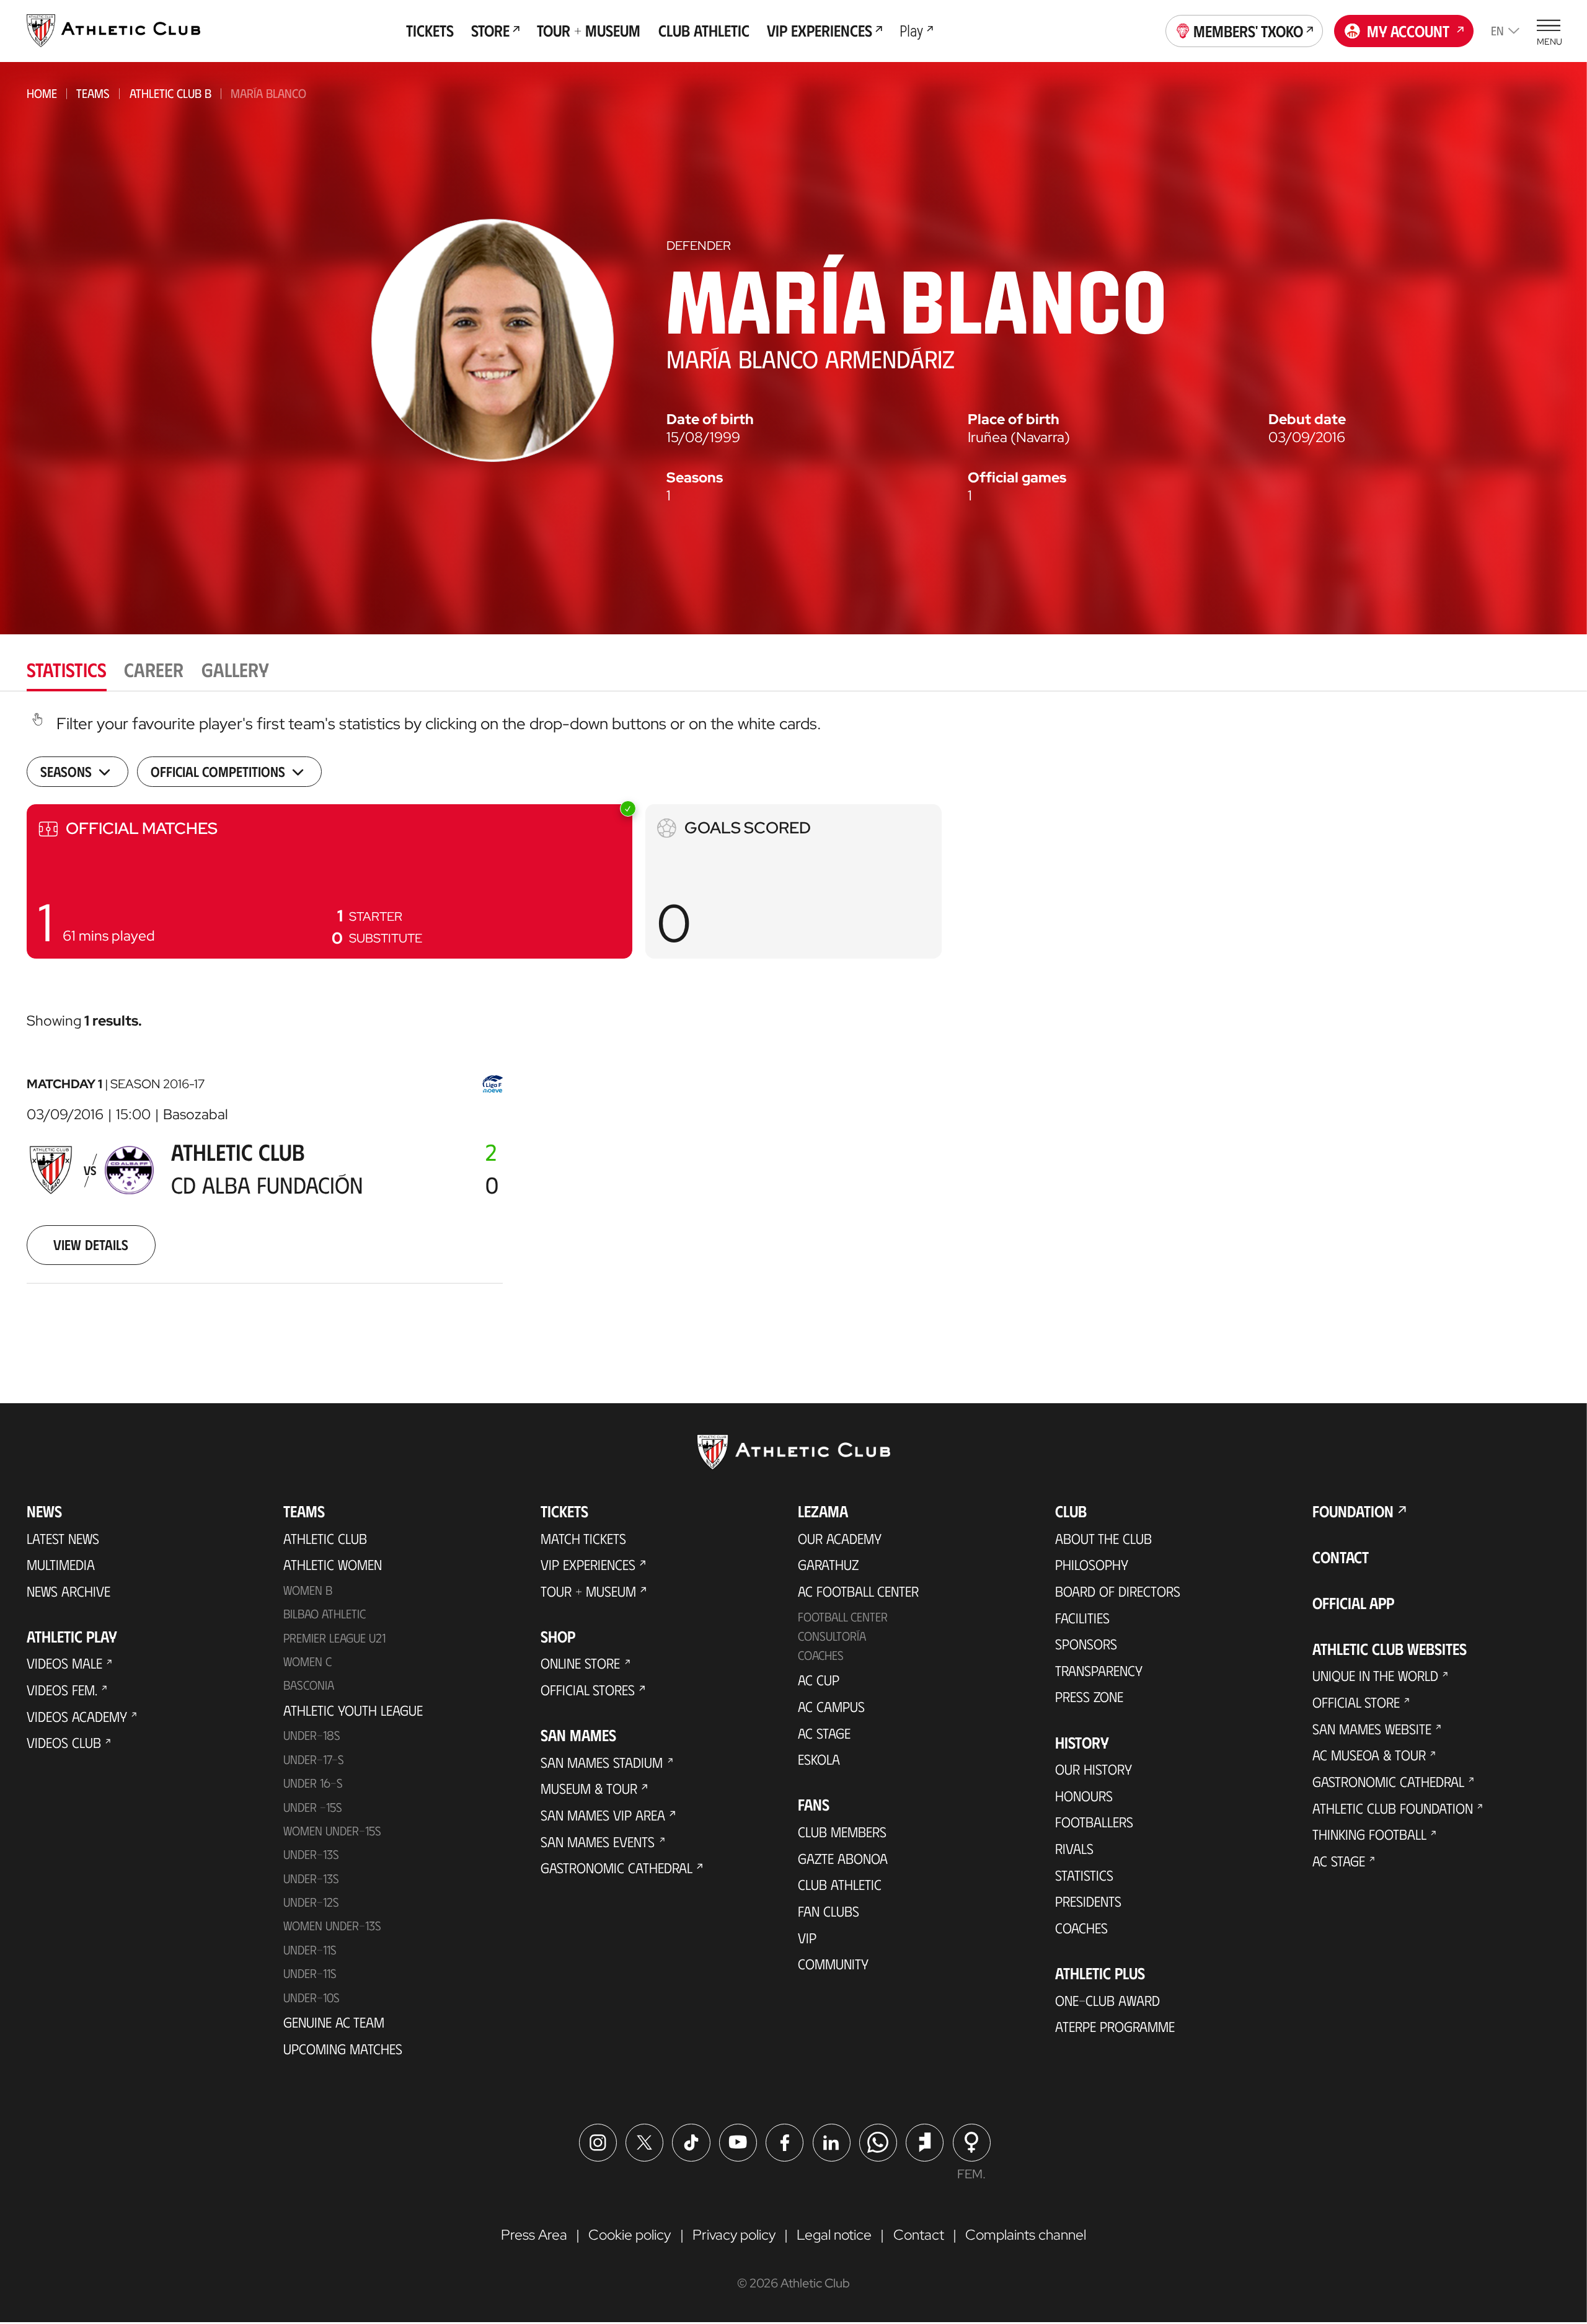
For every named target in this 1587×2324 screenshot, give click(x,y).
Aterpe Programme (1115, 2026)
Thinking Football (1369, 1834)
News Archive (69, 1591)
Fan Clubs (829, 1911)
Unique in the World (1375, 1675)
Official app (1353, 1603)
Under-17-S (314, 1759)
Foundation (1353, 1511)
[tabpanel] (793, 1020)
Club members (842, 1832)
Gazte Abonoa (843, 1858)
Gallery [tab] (235, 669)
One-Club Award (1107, 2000)
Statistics (1084, 1875)
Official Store (1356, 1702)
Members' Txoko (1248, 31)
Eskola (819, 1759)
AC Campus (831, 1706)
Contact (1341, 1557)
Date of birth (710, 419)
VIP (807, 1938)
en (1497, 30)
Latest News (63, 1538)
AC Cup (819, 1680)
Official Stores (588, 1690)
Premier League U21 (334, 1638)
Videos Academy (77, 1716)
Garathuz (828, 1564)
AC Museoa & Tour (1369, 1755)
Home (42, 93)
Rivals (1074, 1848)
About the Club (1103, 1538)
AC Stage (824, 1733)
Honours (1084, 1796)
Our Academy (840, 1538)
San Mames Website (1372, 1729)
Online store (580, 1663)
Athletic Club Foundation (1393, 1808)
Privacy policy (734, 2235)
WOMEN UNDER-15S (332, 1830)
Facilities (1082, 1618)
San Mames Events (598, 1842)
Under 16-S (313, 1783)
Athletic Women (333, 1564)
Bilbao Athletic (325, 1613)
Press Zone (1089, 1696)
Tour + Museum (588, 1591)
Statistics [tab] (67, 669)
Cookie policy (630, 2235)
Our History (1094, 1769)
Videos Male (64, 1663)
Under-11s (310, 1973)
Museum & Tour (589, 1788)
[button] (329, 881)
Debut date (1307, 419)
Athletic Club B (170, 93)
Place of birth (1014, 419)
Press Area (534, 2235)
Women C (307, 1661)
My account (1408, 31)
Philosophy (1092, 1564)
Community (833, 1964)
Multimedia (61, 1564)
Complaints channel (1026, 2235)
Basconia (309, 1685)
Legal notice (834, 2235)
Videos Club (64, 1742)
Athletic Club (325, 1538)
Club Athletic (840, 1884)
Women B (308, 1590)
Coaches (821, 1655)
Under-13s (311, 1854)
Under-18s (312, 1735)
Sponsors (1086, 1644)
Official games (1017, 478)
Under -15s (313, 1807)
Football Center (843, 1617)
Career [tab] (154, 669)
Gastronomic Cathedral (617, 1868)
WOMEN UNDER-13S (332, 1925)
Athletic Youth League (353, 1710)
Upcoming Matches (343, 2049)
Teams (93, 93)
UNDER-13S (311, 1878)
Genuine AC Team (334, 2022)
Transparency (1099, 1670)
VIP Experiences (588, 1564)
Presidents (1088, 1901)
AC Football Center (858, 1591)
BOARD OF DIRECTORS (1118, 1591)
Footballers (1094, 1822)
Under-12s (311, 1902)
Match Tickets (583, 1538)
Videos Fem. (62, 1690)
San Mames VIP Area (603, 1815)
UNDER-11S (310, 1949)
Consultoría (832, 1636)
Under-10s (312, 1997)
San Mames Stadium (602, 1762)
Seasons (695, 478)
